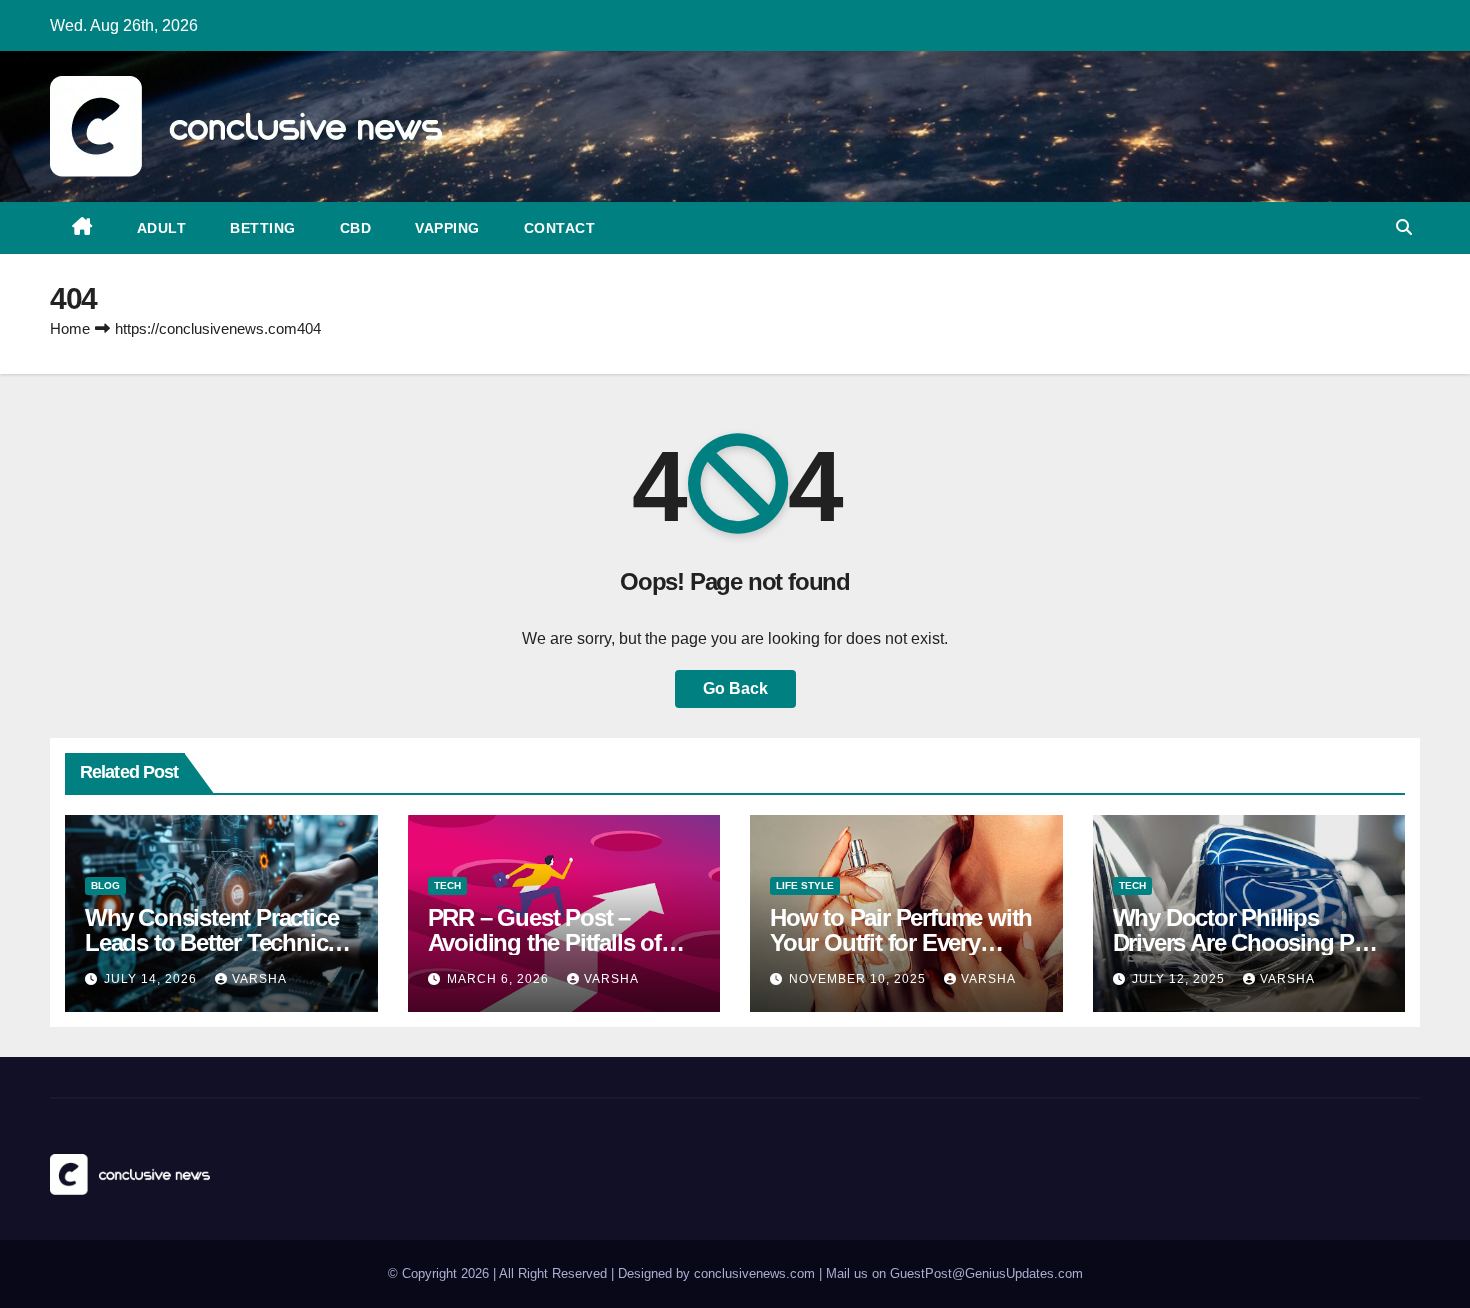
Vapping (447, 228)
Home (70, 328)
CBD (356, 228)
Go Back (735, 688)
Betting (263, 228)
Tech (447, 885)
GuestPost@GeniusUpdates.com (986, 1273)
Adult (162, 228)
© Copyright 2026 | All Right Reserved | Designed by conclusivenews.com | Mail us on (639, 1273)
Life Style (805, 885)
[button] (1404, 227)
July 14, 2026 (152, 979)
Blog (105, 885)
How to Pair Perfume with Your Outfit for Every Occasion (901, 942)
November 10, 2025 (859, 979)
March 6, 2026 (500, 979)
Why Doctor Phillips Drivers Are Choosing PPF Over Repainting (1248, 942)
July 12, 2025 (1180, 979)
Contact (560, 228)
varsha (259, 979)
